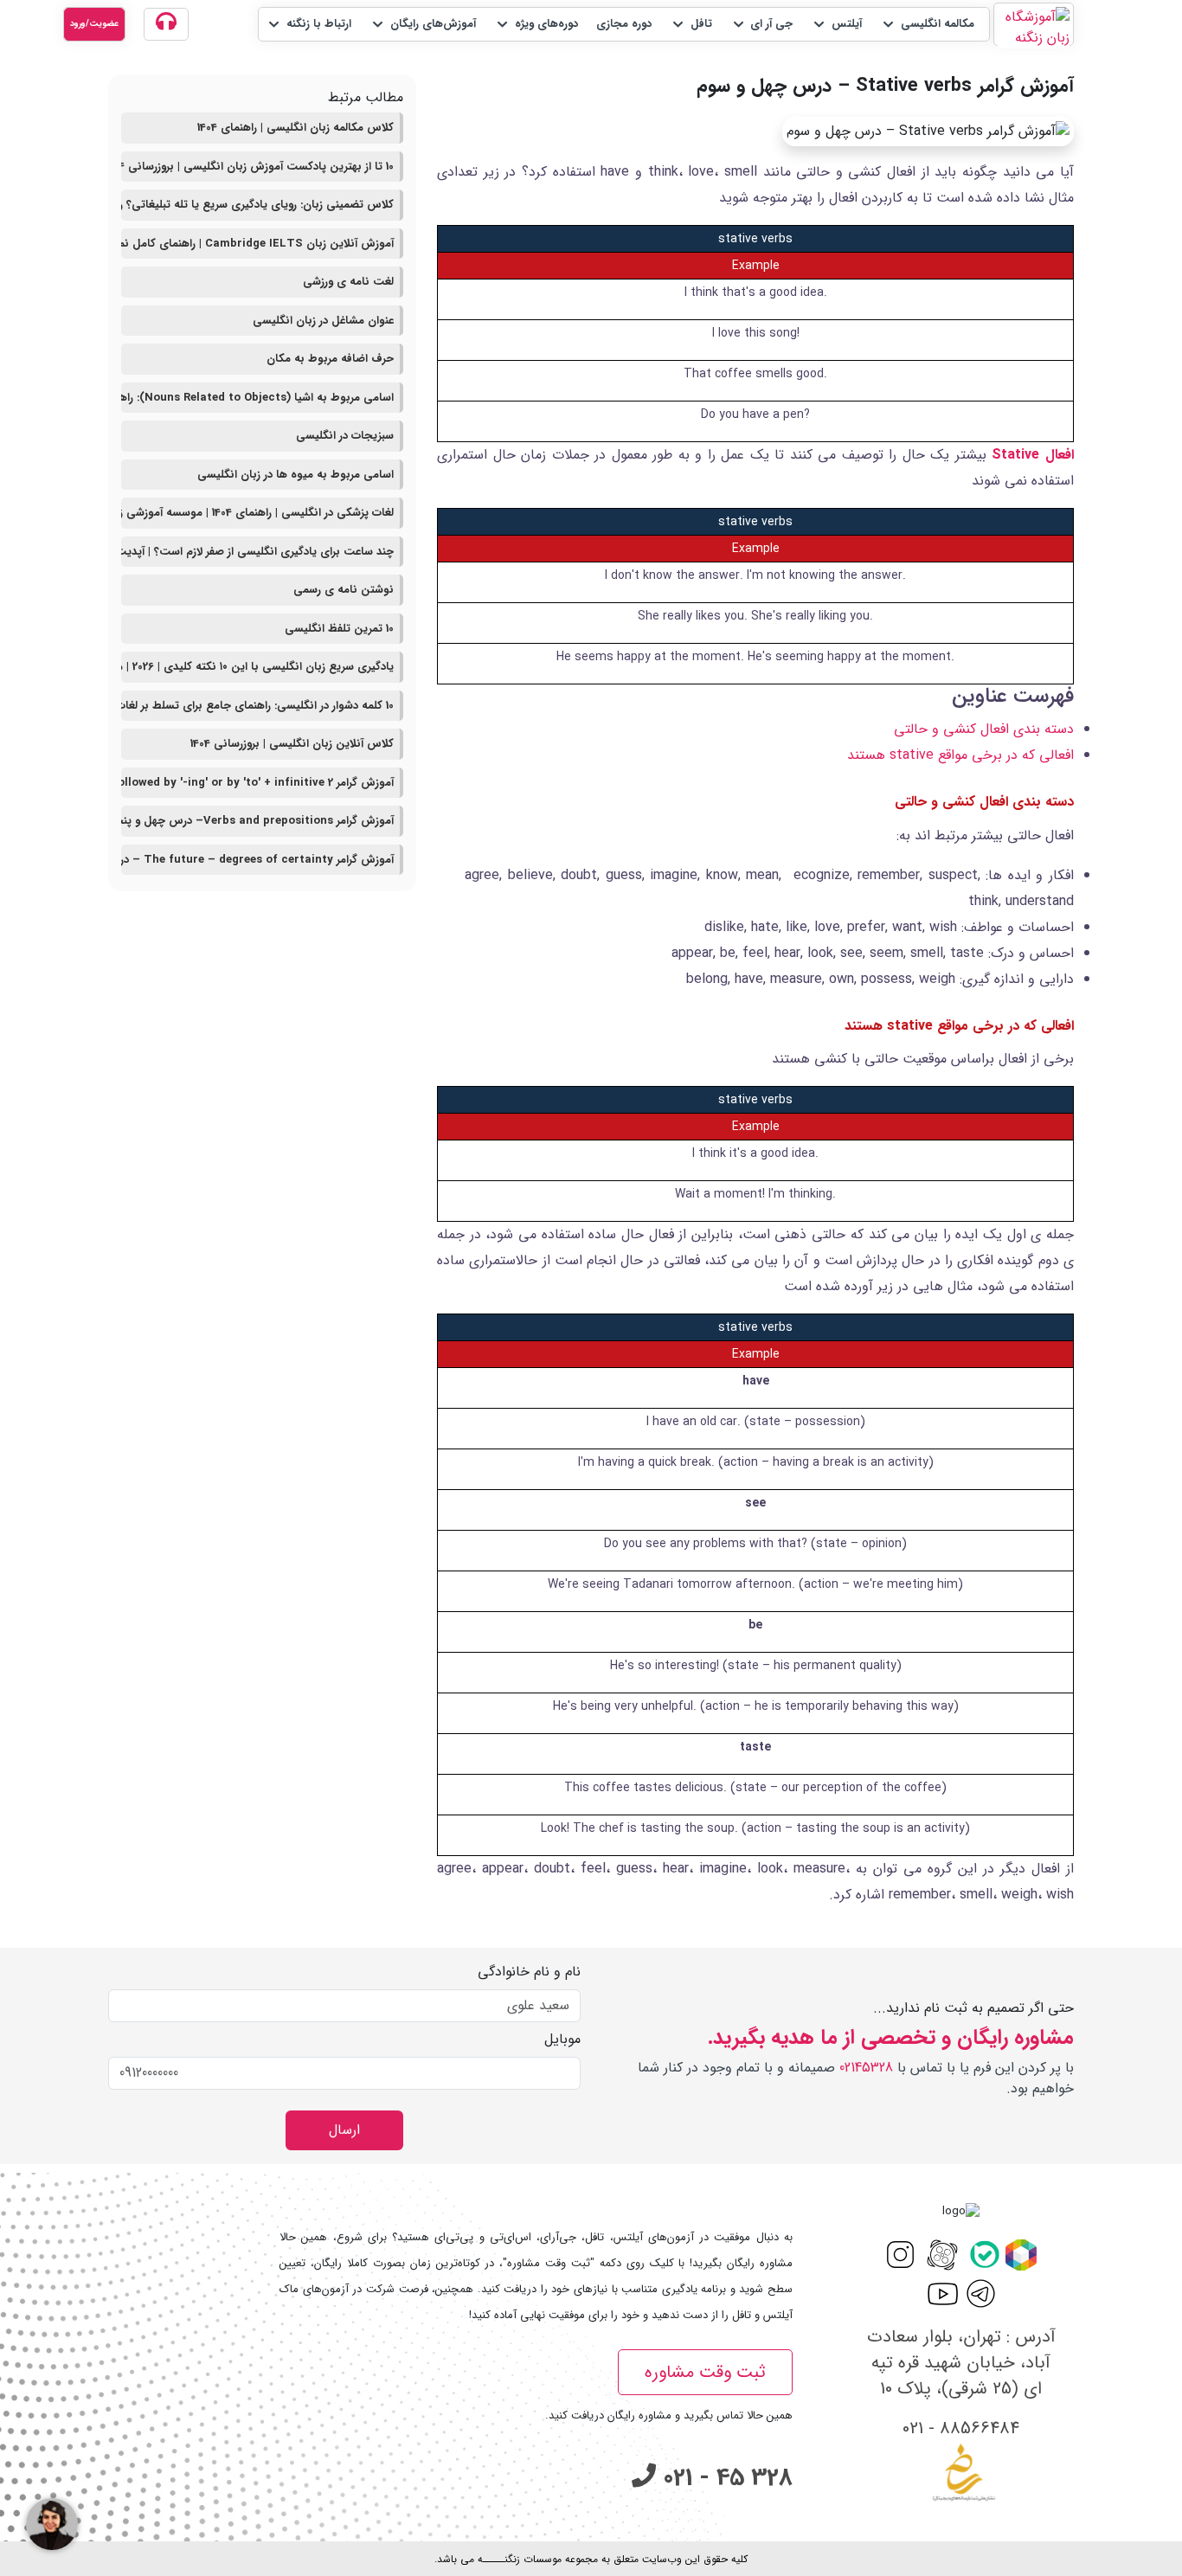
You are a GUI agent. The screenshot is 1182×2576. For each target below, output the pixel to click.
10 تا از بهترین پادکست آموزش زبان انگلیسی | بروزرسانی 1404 (257, 167)
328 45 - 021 (724, 2478)
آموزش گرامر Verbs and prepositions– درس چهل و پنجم (257, 821)
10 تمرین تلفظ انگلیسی (339, 629)
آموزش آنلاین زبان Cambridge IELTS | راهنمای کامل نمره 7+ (257, 244)
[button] (927, 24)
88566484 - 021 (961, 2428)
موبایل (562, 2040)
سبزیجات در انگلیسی (345, 436)
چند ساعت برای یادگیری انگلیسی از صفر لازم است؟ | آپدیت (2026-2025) (257, 552)
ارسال (344, 2130)
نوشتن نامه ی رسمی (344, 590)
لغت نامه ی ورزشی (348, 282)
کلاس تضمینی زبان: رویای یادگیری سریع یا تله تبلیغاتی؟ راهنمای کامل (257, 205)
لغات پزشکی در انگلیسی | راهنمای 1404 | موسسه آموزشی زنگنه (257, 513)
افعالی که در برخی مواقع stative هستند (960, 755)
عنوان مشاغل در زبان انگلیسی (323, 321)
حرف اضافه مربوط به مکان (330, 359)
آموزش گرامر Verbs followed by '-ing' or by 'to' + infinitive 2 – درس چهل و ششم (257, 783)
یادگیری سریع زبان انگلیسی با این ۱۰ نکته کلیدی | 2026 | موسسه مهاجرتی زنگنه (257, 667)
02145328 (866, 2068)
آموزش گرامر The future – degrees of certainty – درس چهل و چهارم (257, 860)
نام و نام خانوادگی (529, 1972)
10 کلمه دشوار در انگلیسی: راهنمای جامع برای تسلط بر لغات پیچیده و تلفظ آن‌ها (257, 706)
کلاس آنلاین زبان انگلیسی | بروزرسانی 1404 (292, 744)
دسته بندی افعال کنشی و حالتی (984, 729)
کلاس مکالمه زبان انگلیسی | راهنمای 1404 (295, 128)
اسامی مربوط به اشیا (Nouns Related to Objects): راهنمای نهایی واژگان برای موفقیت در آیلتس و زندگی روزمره (257, 398)
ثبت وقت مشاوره (705, 2372)
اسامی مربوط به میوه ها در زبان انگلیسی (295, 475)
